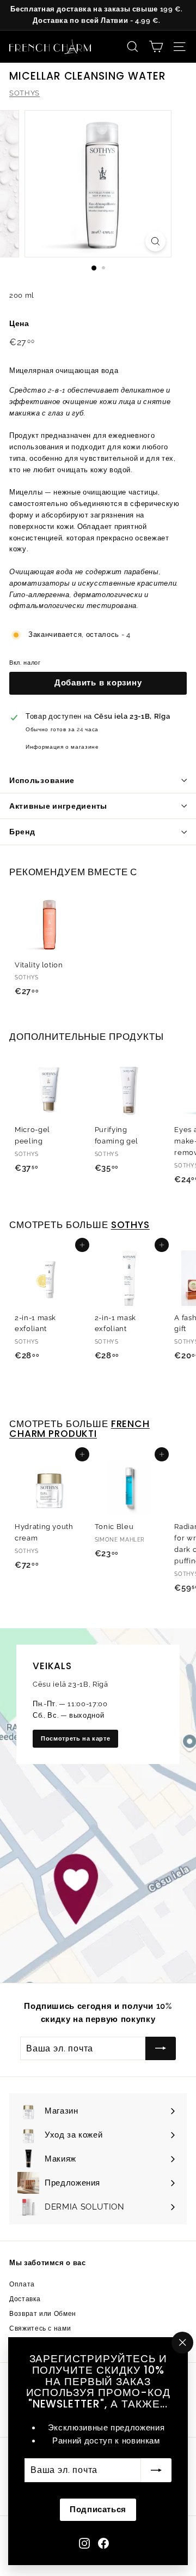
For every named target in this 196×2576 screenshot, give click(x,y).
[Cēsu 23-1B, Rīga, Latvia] (98, 1805)
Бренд (22, 832)
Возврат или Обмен (43, 2314)
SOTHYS (24, 93)
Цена (19, 323)
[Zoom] (155, 241)
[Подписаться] (156, 2470)
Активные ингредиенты (58, 806)
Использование (42, 780)
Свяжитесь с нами (40, 2328)
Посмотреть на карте (75, 1739)
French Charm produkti (79, 1429)
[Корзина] (156, 47)
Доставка (25, 2299)
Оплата (22, 2284)
